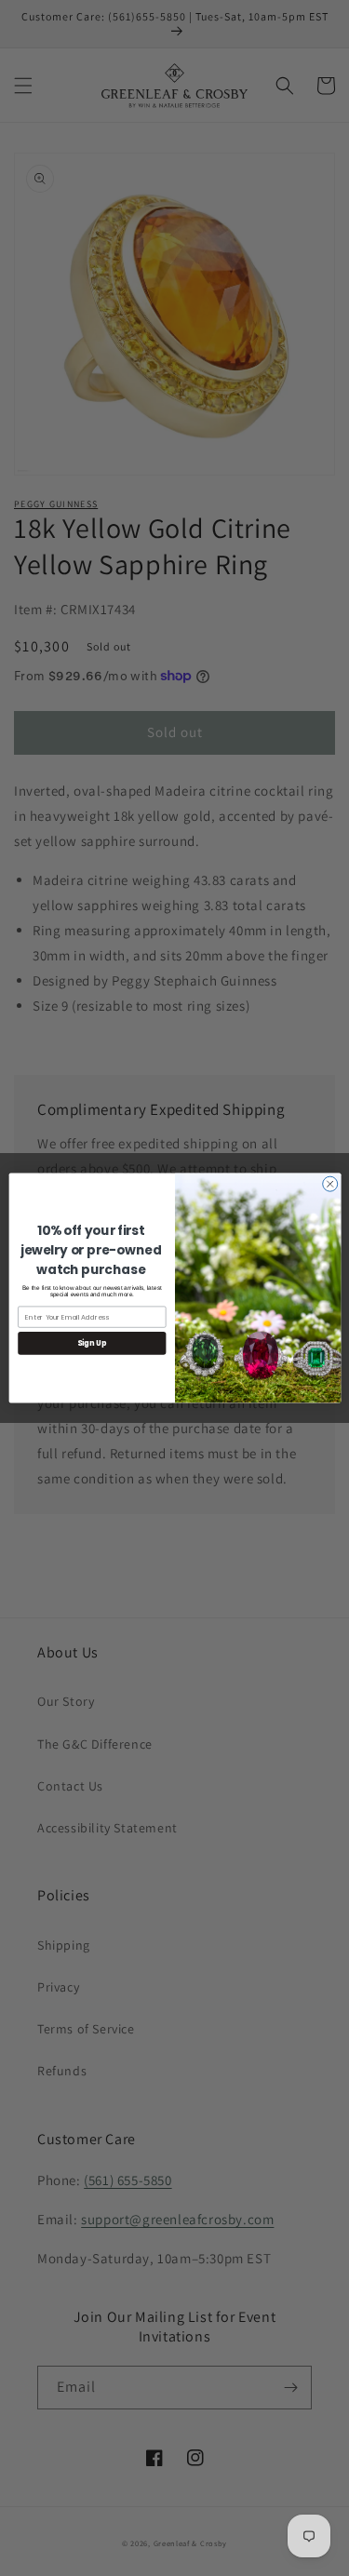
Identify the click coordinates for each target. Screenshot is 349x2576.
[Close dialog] (329, 1184)
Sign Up (91, 1343)
